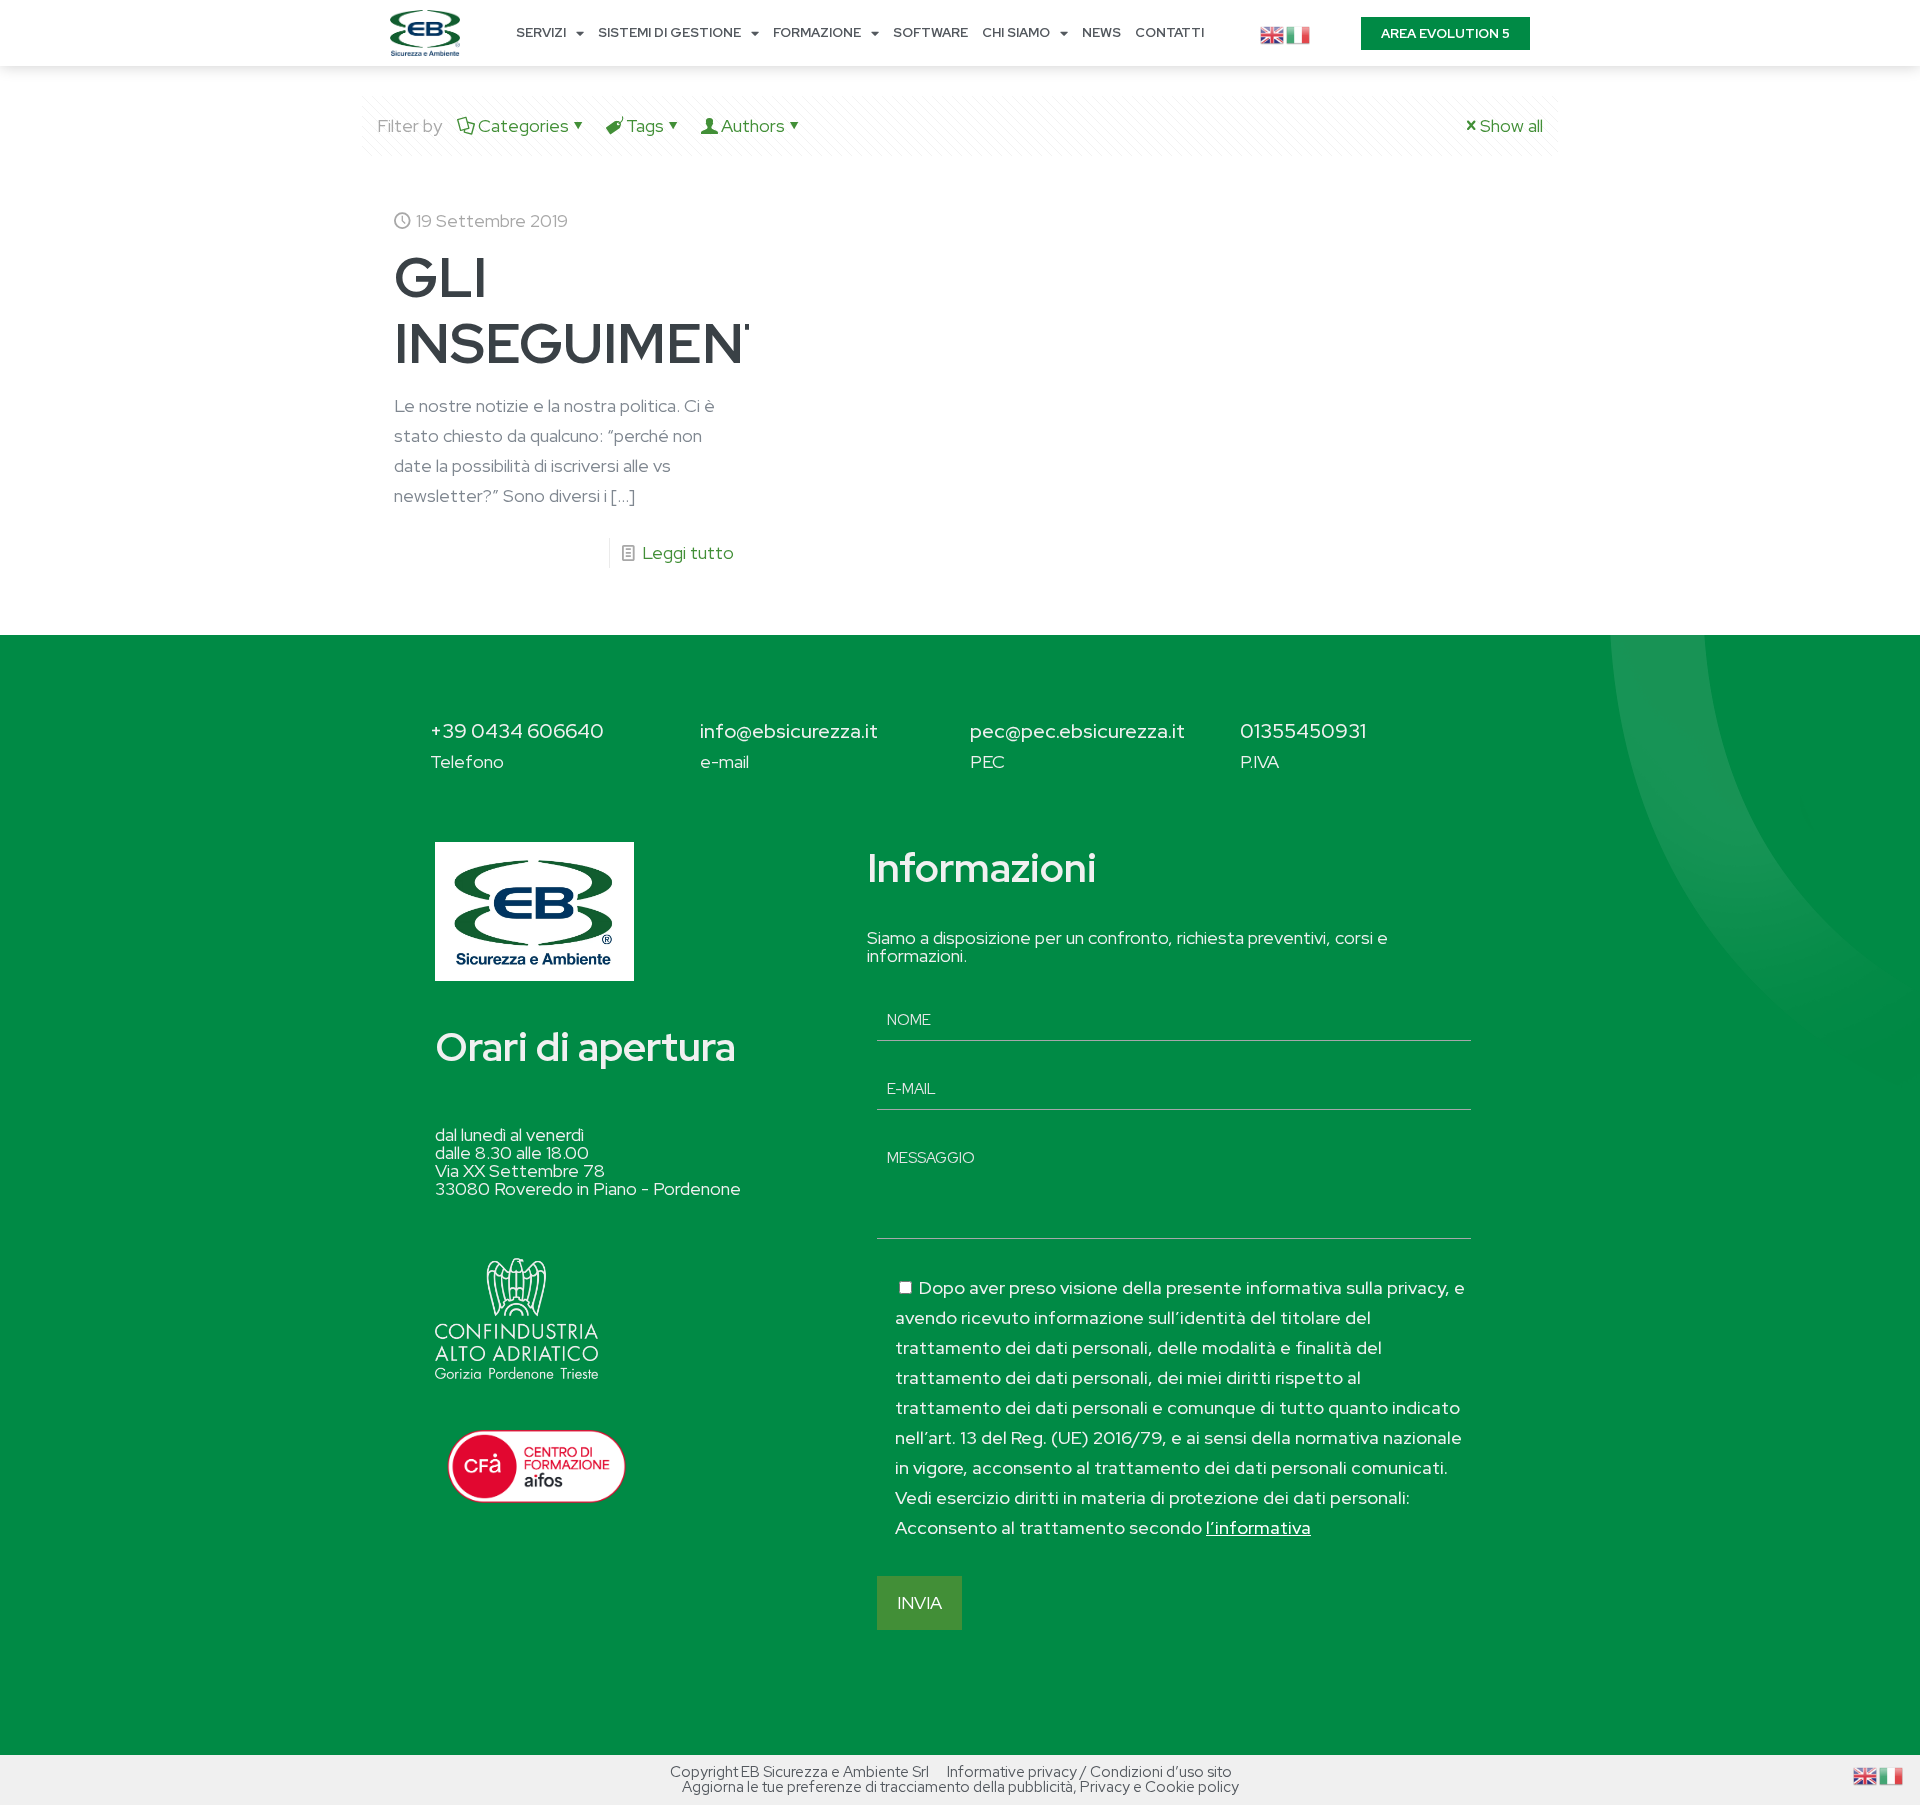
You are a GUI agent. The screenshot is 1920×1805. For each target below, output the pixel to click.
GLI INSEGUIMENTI (594, 310)
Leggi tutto (688, 552)
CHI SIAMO (1016, 32)
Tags (645, 125)
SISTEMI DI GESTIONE (669, 32)
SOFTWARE (930, 32)
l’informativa (1258, 1527)
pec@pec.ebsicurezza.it (1077, 731)
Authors (753, 125)
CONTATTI (1169, 32)
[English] (1273, 32)
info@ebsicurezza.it (789, 731)
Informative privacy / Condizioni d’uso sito (1089, 1772)
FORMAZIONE (817, 32)
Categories (523, 125)
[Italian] (1299, 32)
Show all (1511, 125)
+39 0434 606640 (517, 731)
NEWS (1101, 32)
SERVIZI (541, 32)
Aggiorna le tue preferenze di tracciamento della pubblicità (877, 1787)
